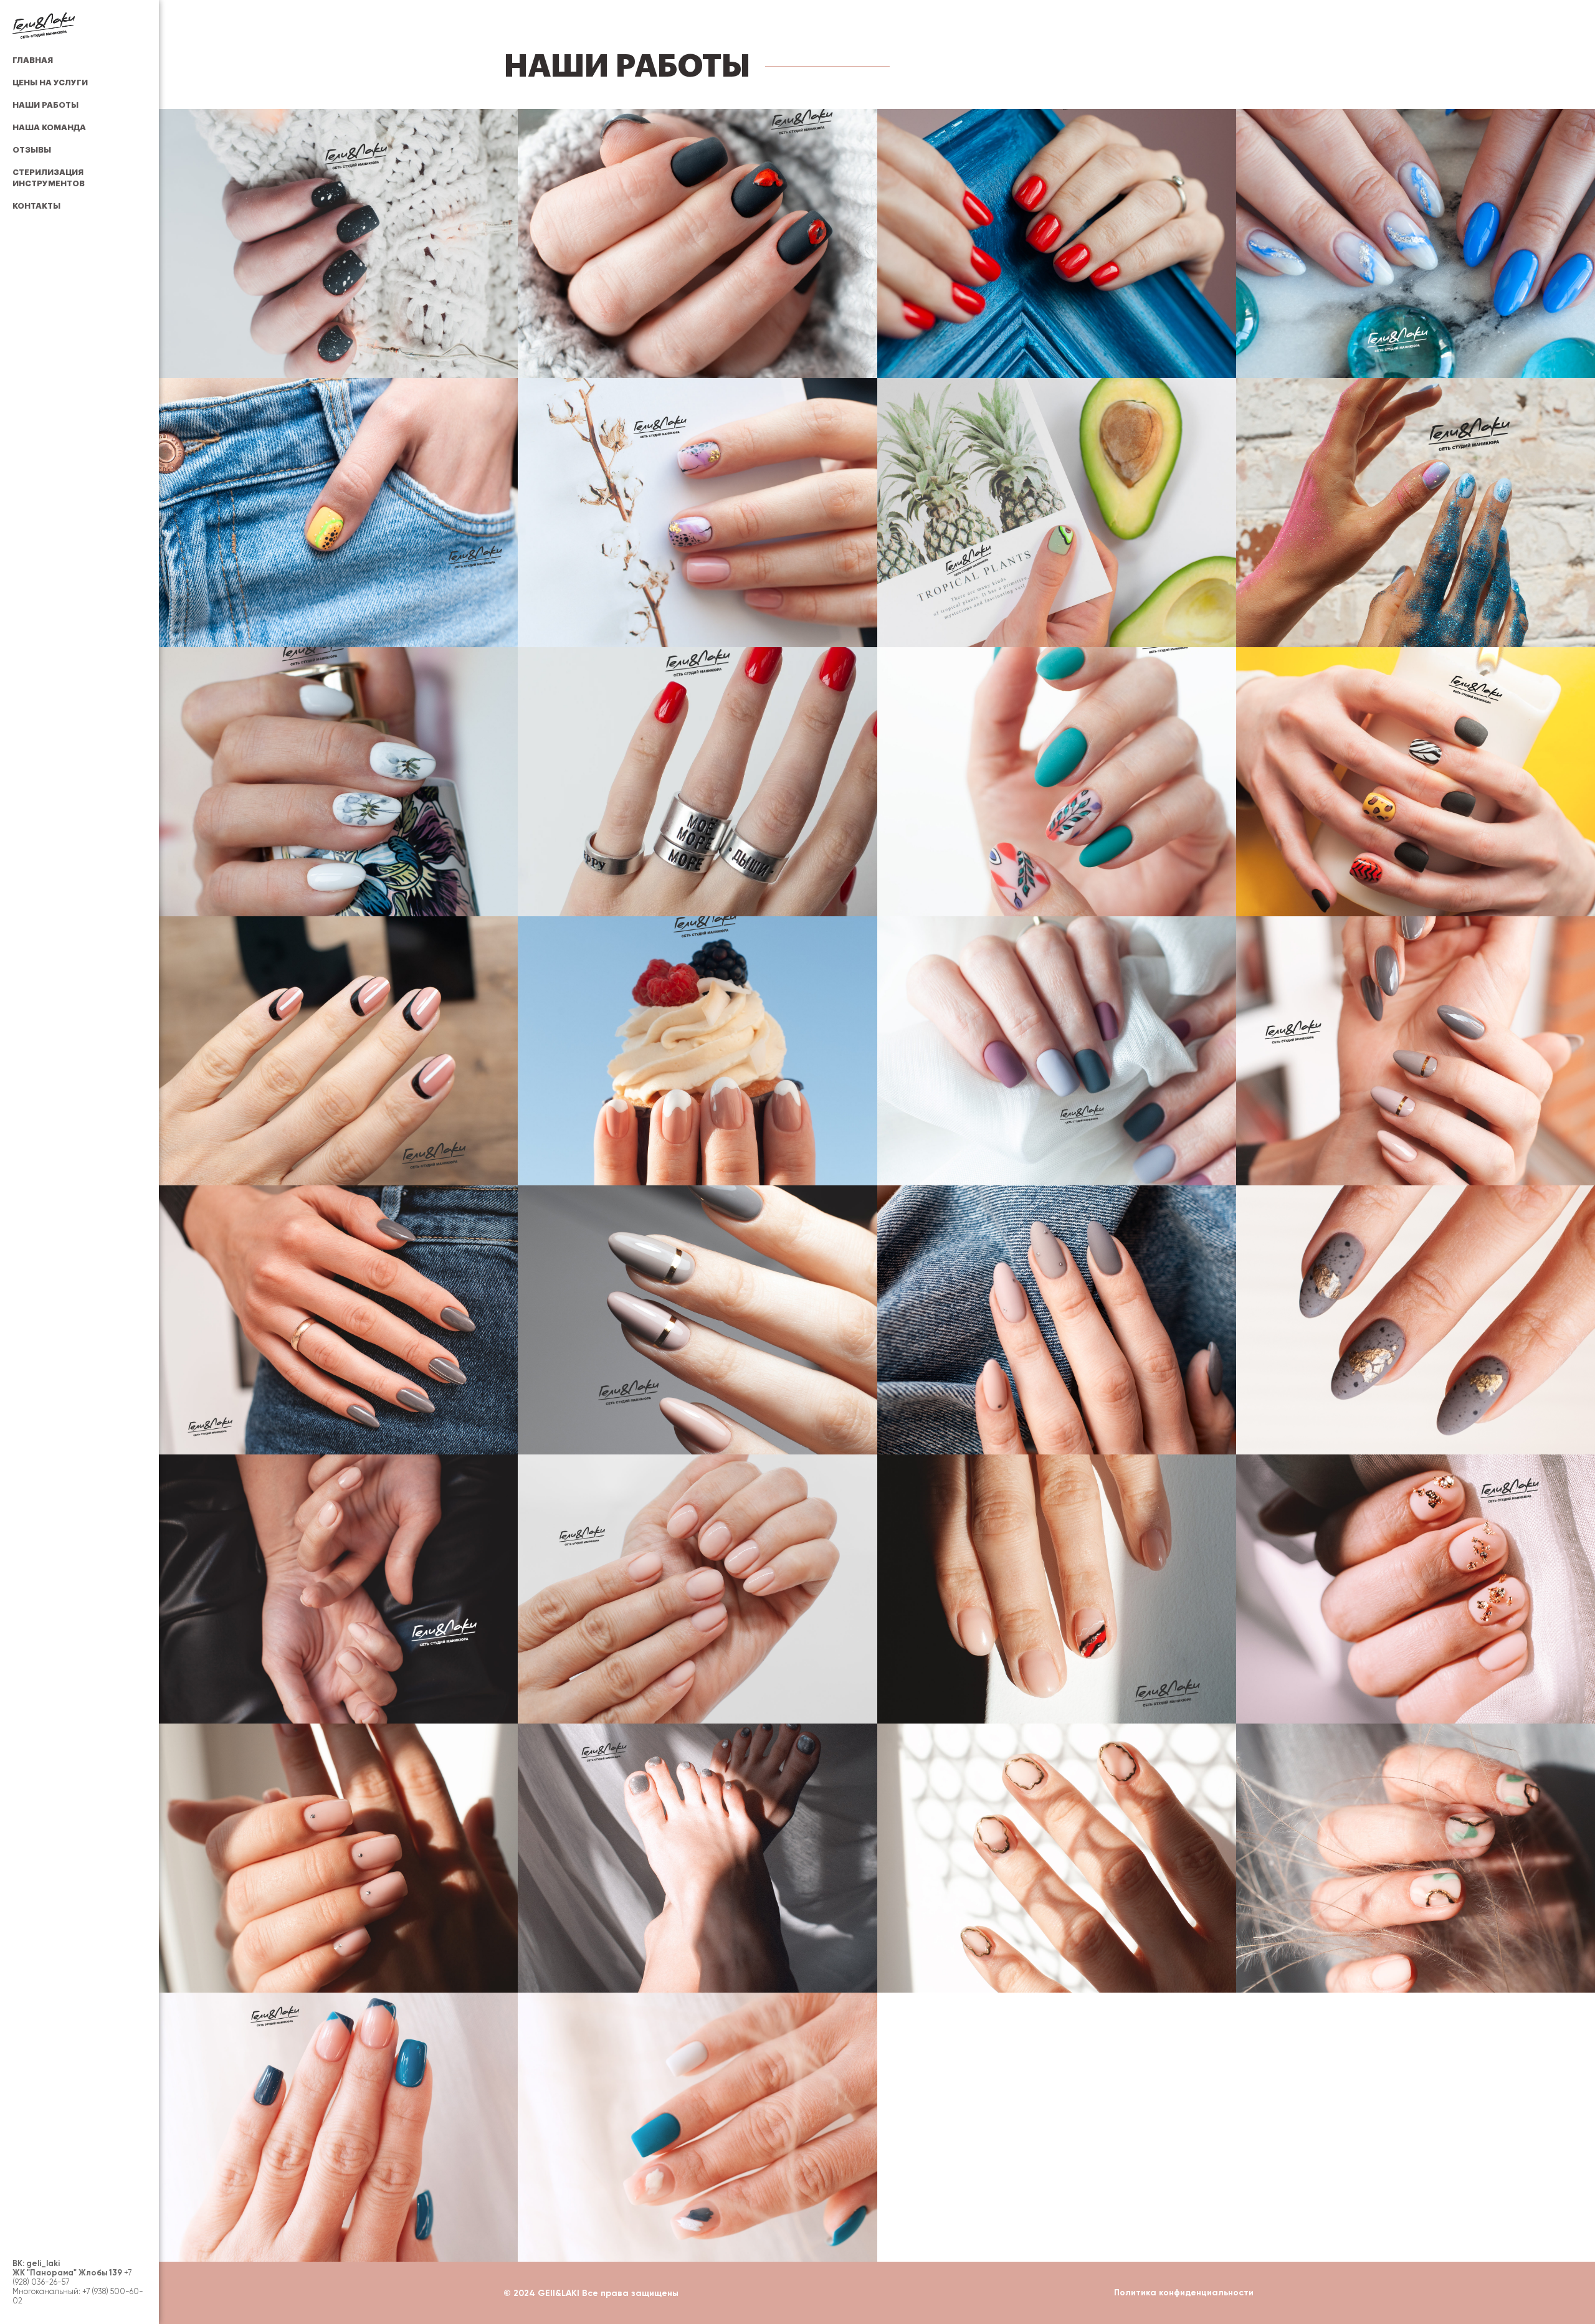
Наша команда (49, 127)
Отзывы (32, 150)
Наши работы (45, 105)
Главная (33, 60)
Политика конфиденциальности (1184, 2293)
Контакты (36, 206)
